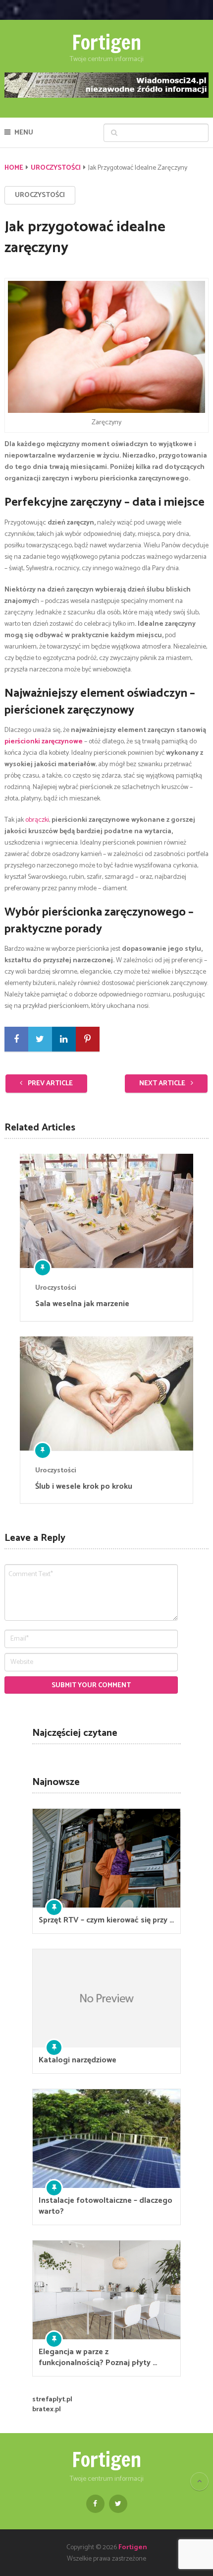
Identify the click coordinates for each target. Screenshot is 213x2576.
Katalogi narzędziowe (78, 2060)
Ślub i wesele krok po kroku (84, 1487)
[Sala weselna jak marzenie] (106, 1211)
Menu (24, 133)
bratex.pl (47, 2410)
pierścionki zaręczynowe (44, 742)
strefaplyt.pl (52, 2400)
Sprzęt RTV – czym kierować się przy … (106, 1920)
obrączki (37, 820)
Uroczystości (56, 168)
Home (14, 168)
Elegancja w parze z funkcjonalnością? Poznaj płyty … (98, 2358)
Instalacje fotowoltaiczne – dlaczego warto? (106, 2206)
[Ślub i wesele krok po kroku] (106, 1393)
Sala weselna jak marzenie (82, 1304)
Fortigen (106, 42)
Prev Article (50, 1084)
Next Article (163, 1084)
